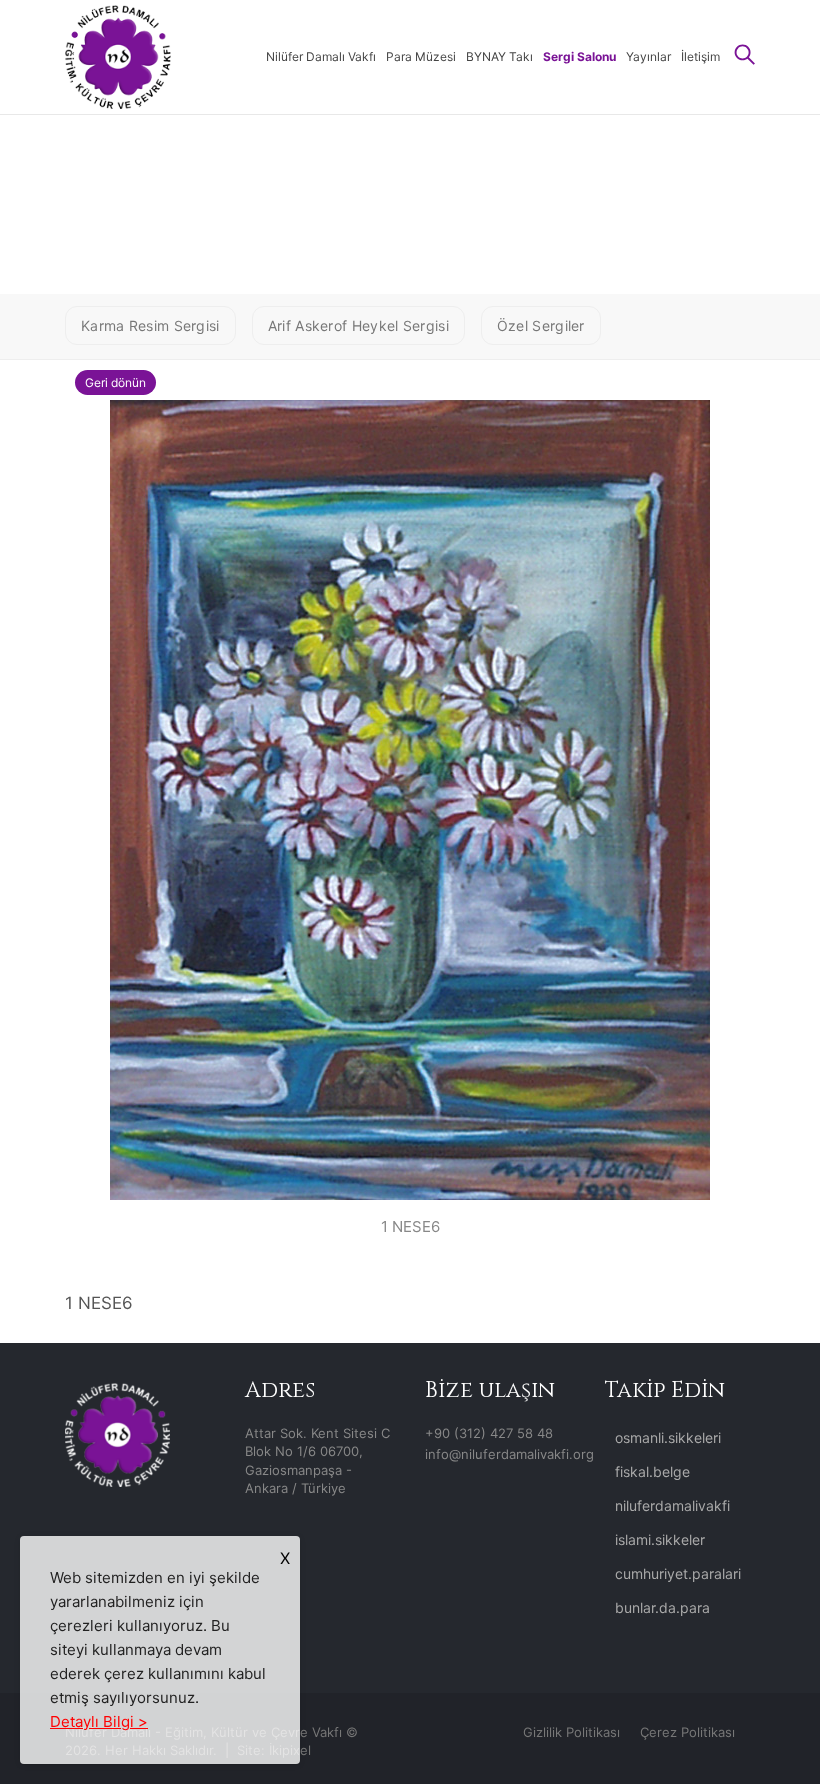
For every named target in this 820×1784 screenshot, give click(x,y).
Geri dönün (115, 382)
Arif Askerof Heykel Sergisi (358, 325)
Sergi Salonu (579, 56)
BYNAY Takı (499, 56)
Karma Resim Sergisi (150, 325)
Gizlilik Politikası (571, 1732)
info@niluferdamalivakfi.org (509, 1454)
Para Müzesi (421, 56)
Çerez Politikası (687, 1732)
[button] (745, 56)
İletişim (700, 56)
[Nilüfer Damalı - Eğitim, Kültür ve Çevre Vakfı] (118, 55)
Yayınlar (648, 56)
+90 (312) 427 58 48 (489, 1433)
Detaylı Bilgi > (99, 1721)
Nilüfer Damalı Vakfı (321, 56)
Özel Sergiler (541, 325)
